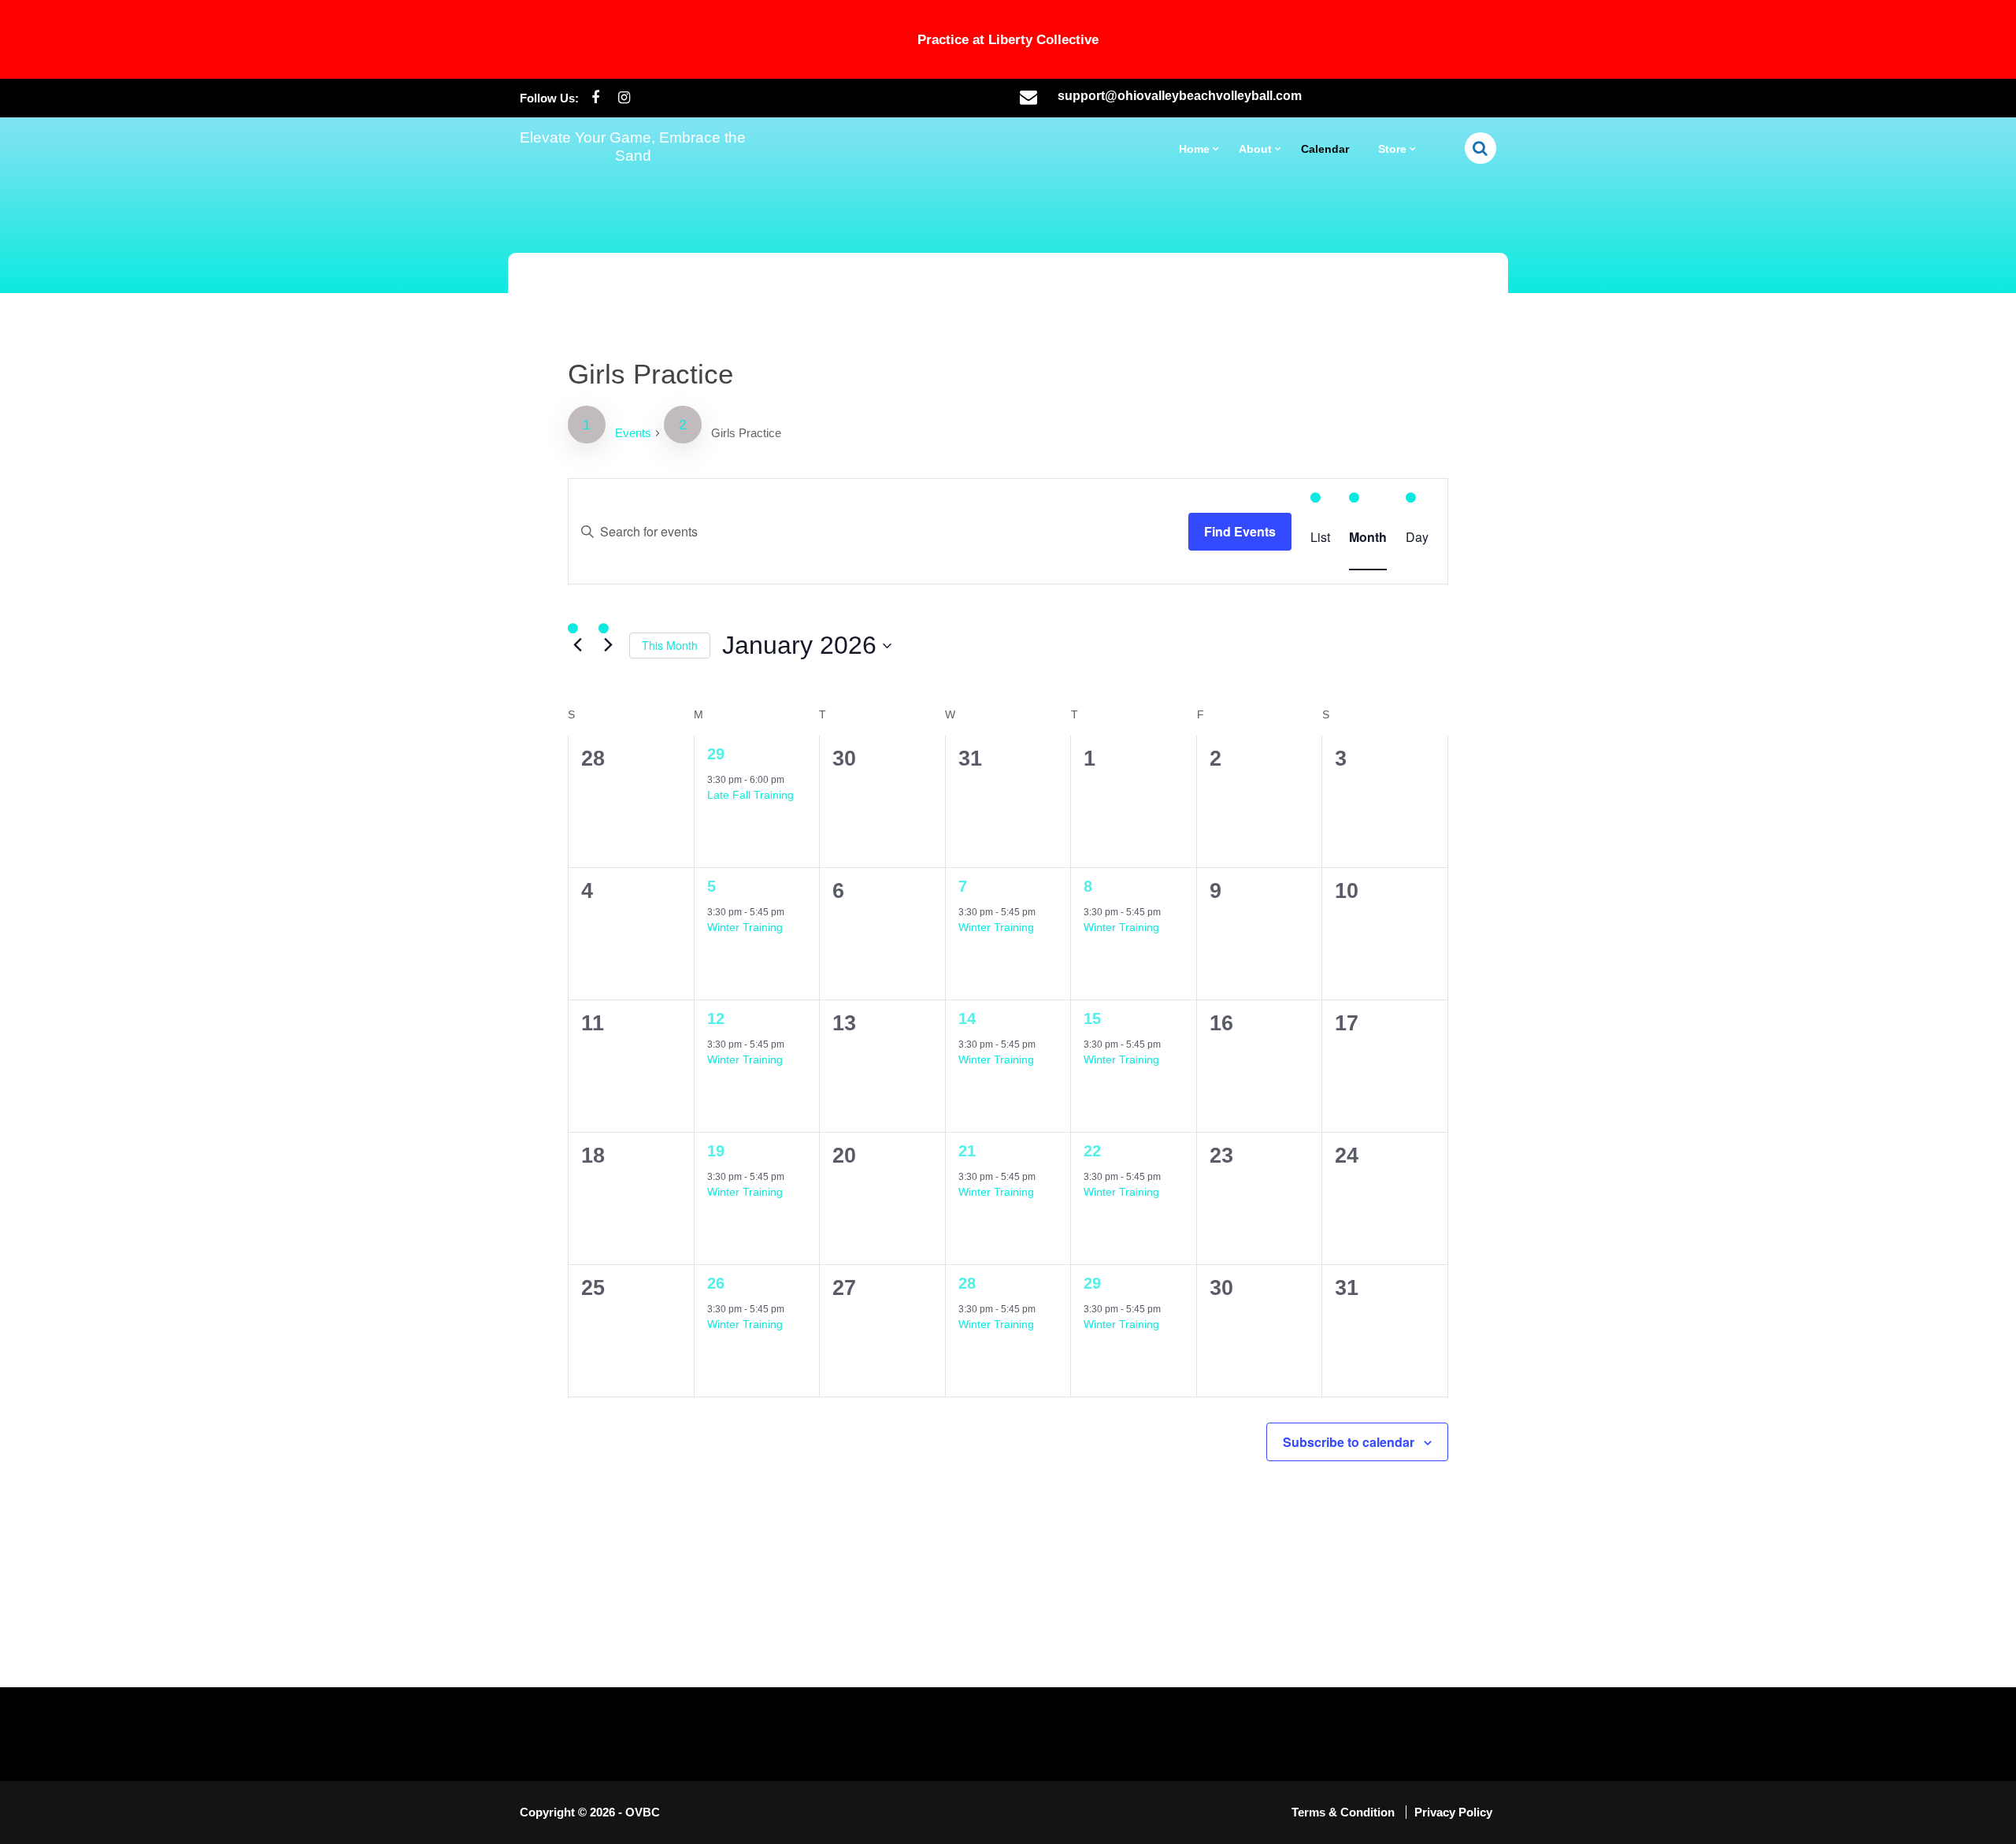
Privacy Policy (1453, 1812)
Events (633, 433)
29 (716, 754)
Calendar (1325, 149)
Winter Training (745, 927)
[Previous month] (577, 644)
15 (1092, 1018)
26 (716, 1283)
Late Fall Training (750, 795)
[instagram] (624, 98)
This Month (670, 645)
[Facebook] (595, 98)
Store (1392, 149)
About (1255, 149)
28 (967, 1283)
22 (1092, 1151)
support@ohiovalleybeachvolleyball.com (1180, 96)
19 (716, 1151)
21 (967, 1151)
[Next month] (608, 644)
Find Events (1240, 531)
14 (967, 1018)
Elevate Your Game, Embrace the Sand (633, 147)
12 (716, 1018)
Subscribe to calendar (1349, 1442)
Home (1194, 149)
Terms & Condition (1345, 1812)
